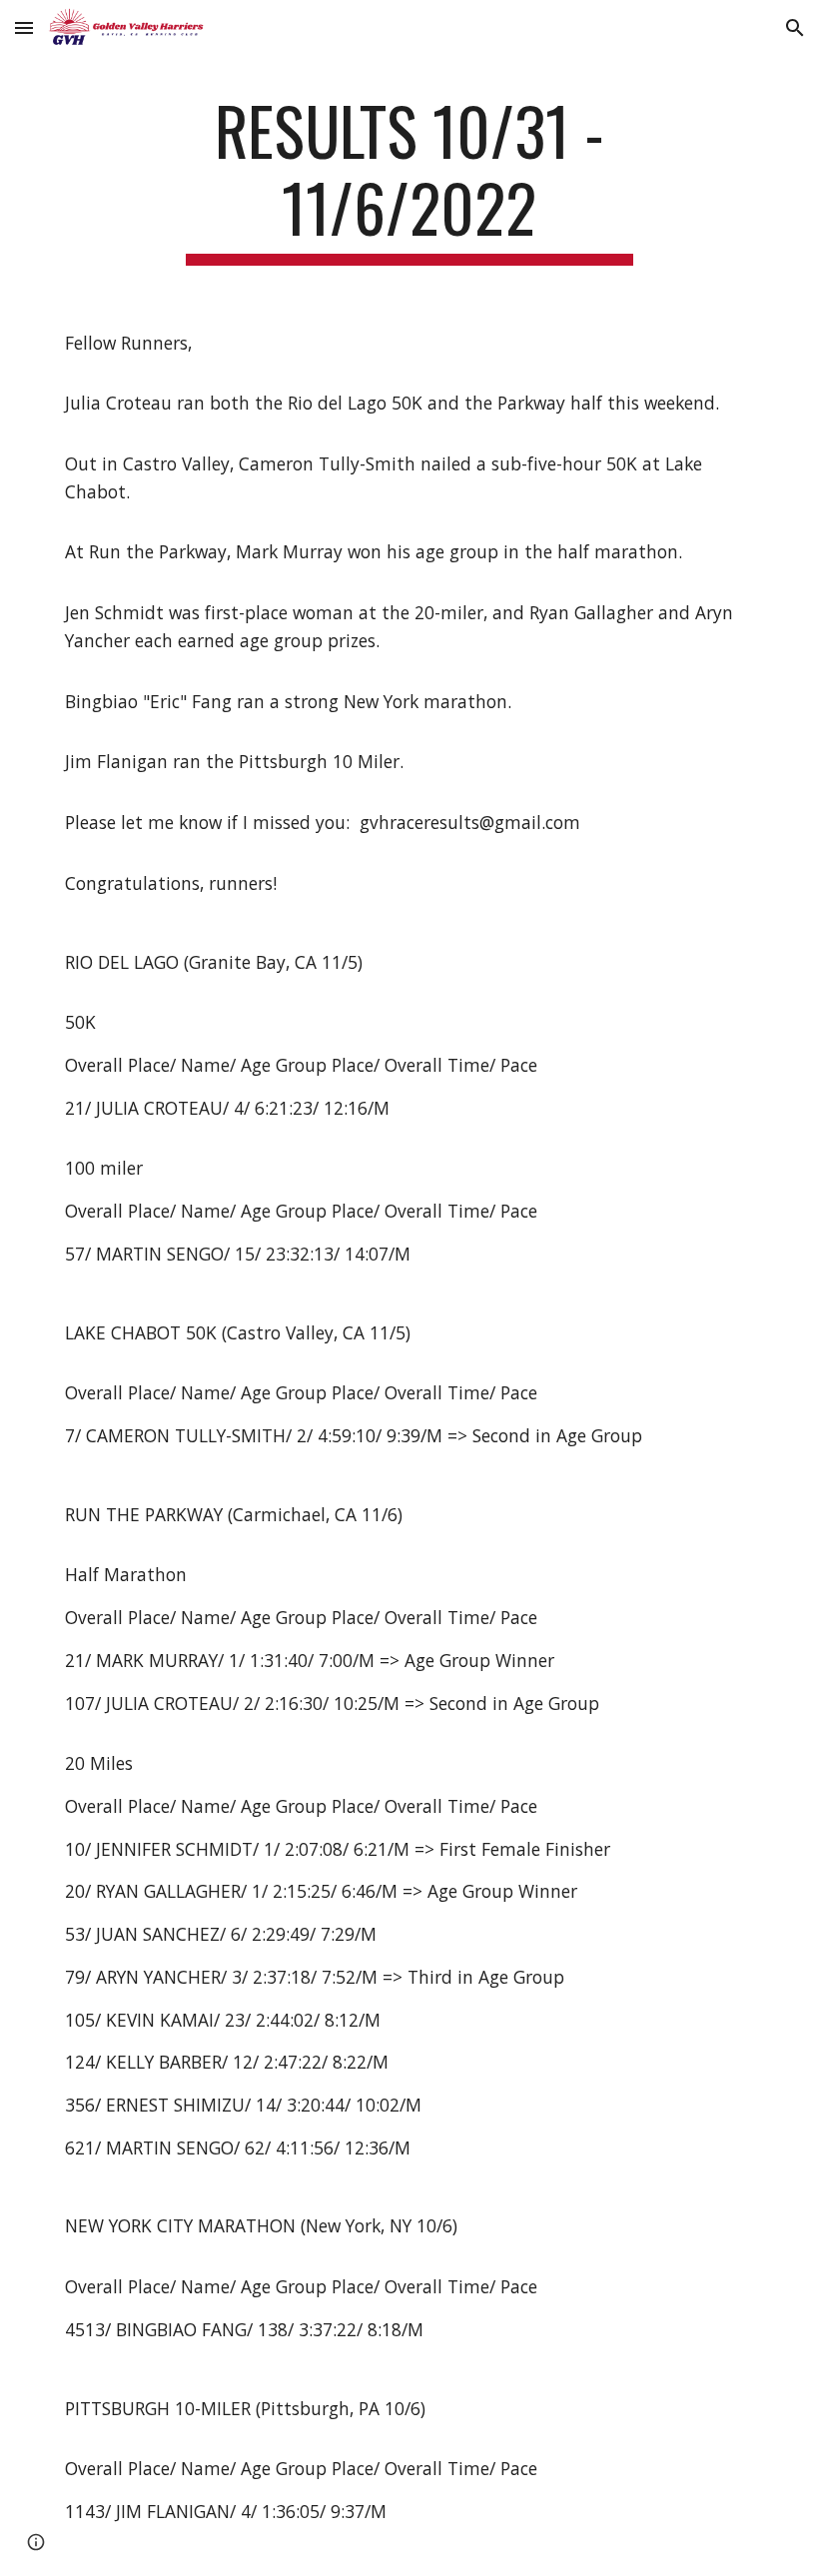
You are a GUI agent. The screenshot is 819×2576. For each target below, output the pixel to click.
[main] (410, 179)
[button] (24, 27)
